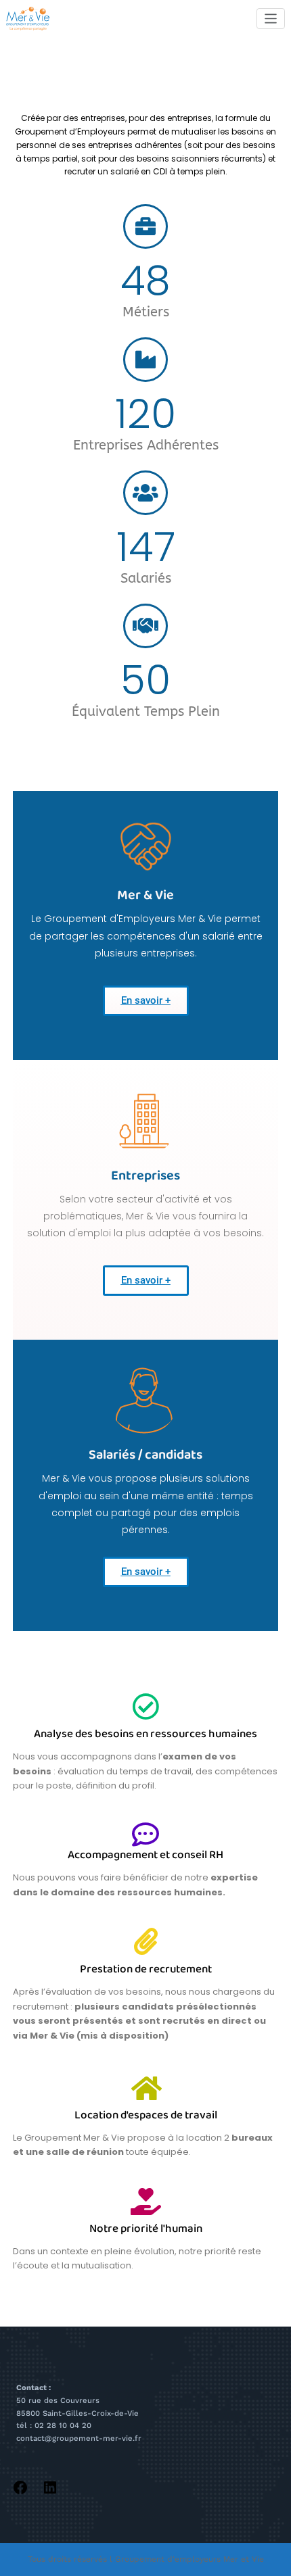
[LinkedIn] (50, 2486)
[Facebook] (20, 2486)
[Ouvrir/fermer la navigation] (271, 19)
